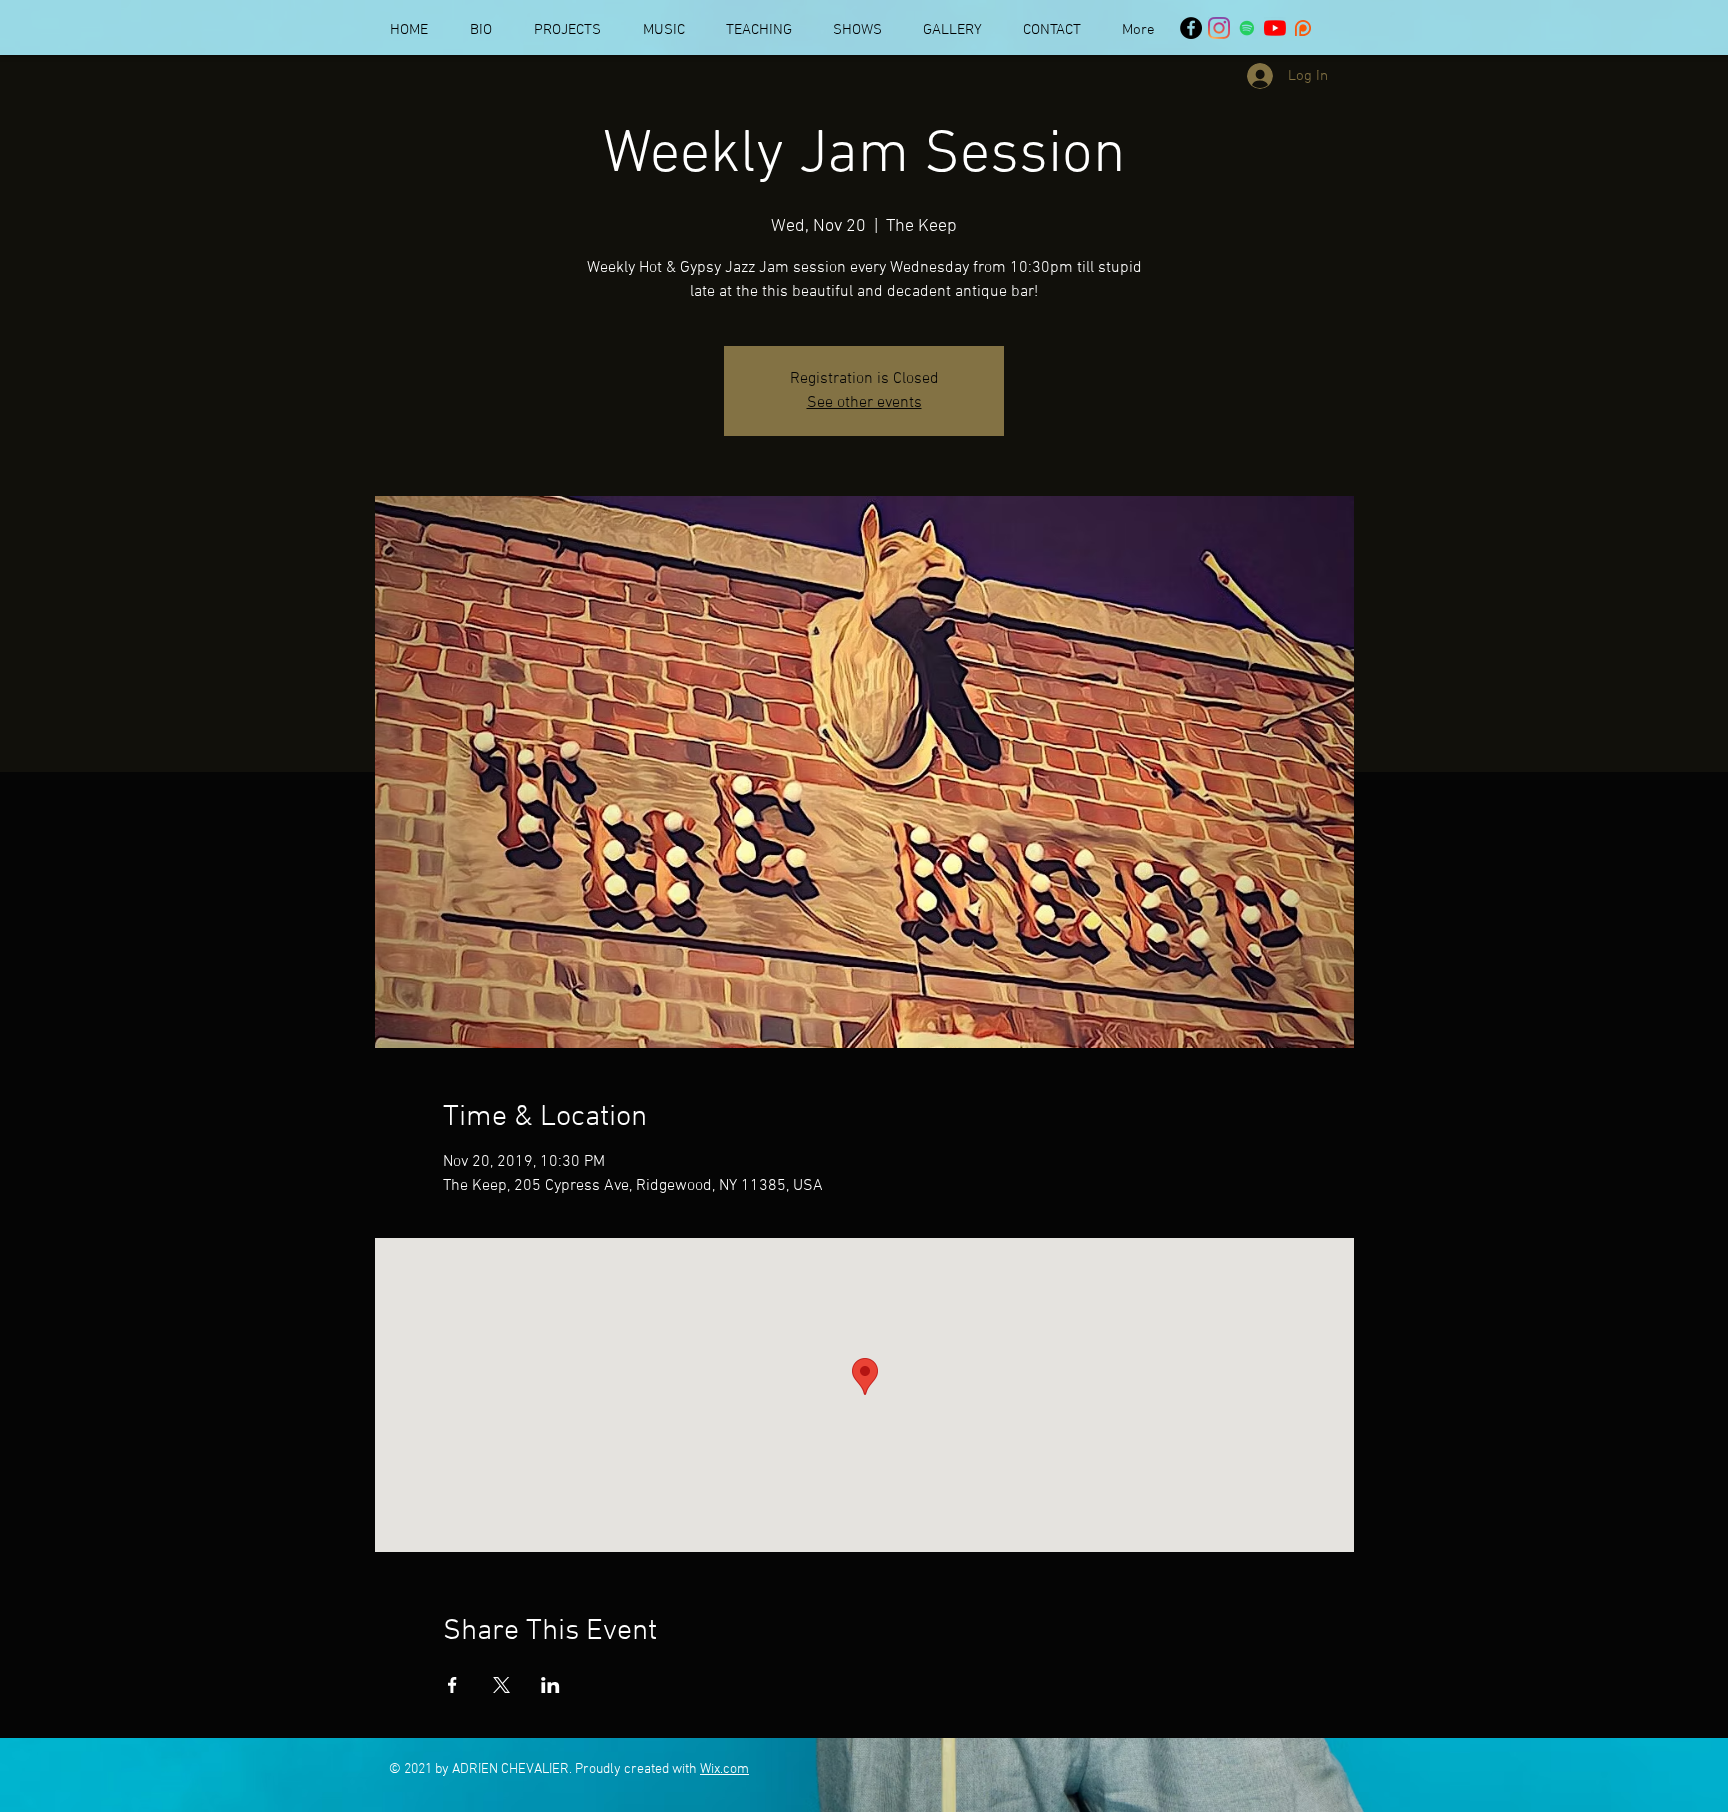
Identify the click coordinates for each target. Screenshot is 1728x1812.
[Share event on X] (501, 1685)
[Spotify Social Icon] (1247, 28)
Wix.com (724, 1769)
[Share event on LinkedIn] (550, 1685)
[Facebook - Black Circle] (1191, 28)
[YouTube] (1275, 28)
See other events (864, 403)
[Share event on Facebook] (452, 1685)
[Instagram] (1219, 28)
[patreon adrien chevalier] (1303, 28)
